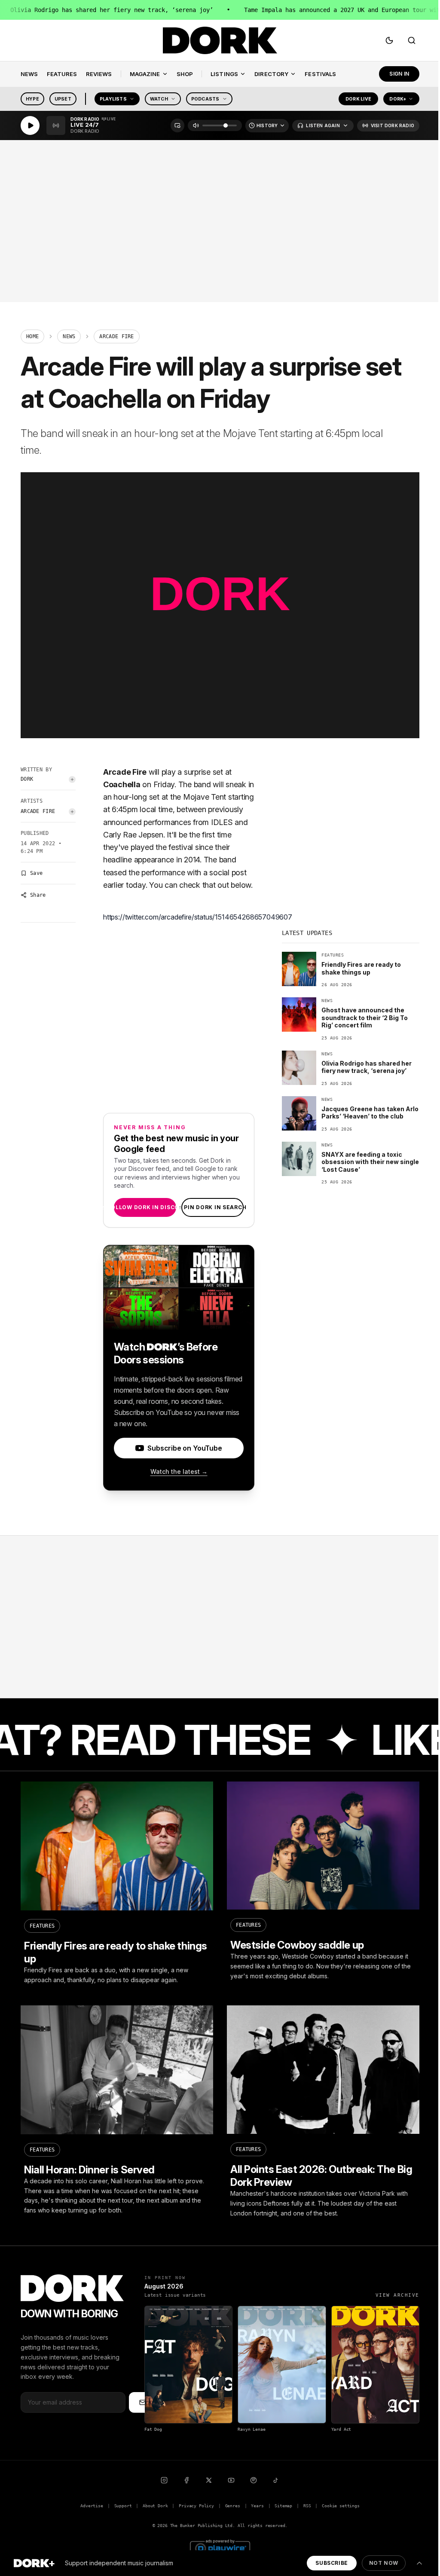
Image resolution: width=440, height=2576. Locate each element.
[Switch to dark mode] (389, 40)
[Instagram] (164, 2480)
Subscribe (332, 2563)
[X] (209, 2480)
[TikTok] (276, 2480)
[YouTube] (231, 2480)
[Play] (30, 125)
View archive (397, 2295)
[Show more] (419, 2563)
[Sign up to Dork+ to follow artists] (72, 779)
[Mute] (196, 125)
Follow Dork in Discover (145, 1207)
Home (32, 336)
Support (123, 2506)
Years (257, 2506)
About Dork (155, 2506)
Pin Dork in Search (212, 1207)
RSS (307, 2506)
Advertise (92, 2506)
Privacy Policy (196, 2506)
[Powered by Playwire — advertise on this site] (220, 2547)
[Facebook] (186, 2480)
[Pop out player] (177, 125)
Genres (233, 2506)
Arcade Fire (38, 811)
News (69, 336)
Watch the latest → (179, 1471)
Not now (384, 2563)
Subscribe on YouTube (185, 1448)
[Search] (412, 40)
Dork (27, 779)
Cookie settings (341, 2506)
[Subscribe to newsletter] (143, 2402)
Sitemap (283, 2506)
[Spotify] (254, 2480)
